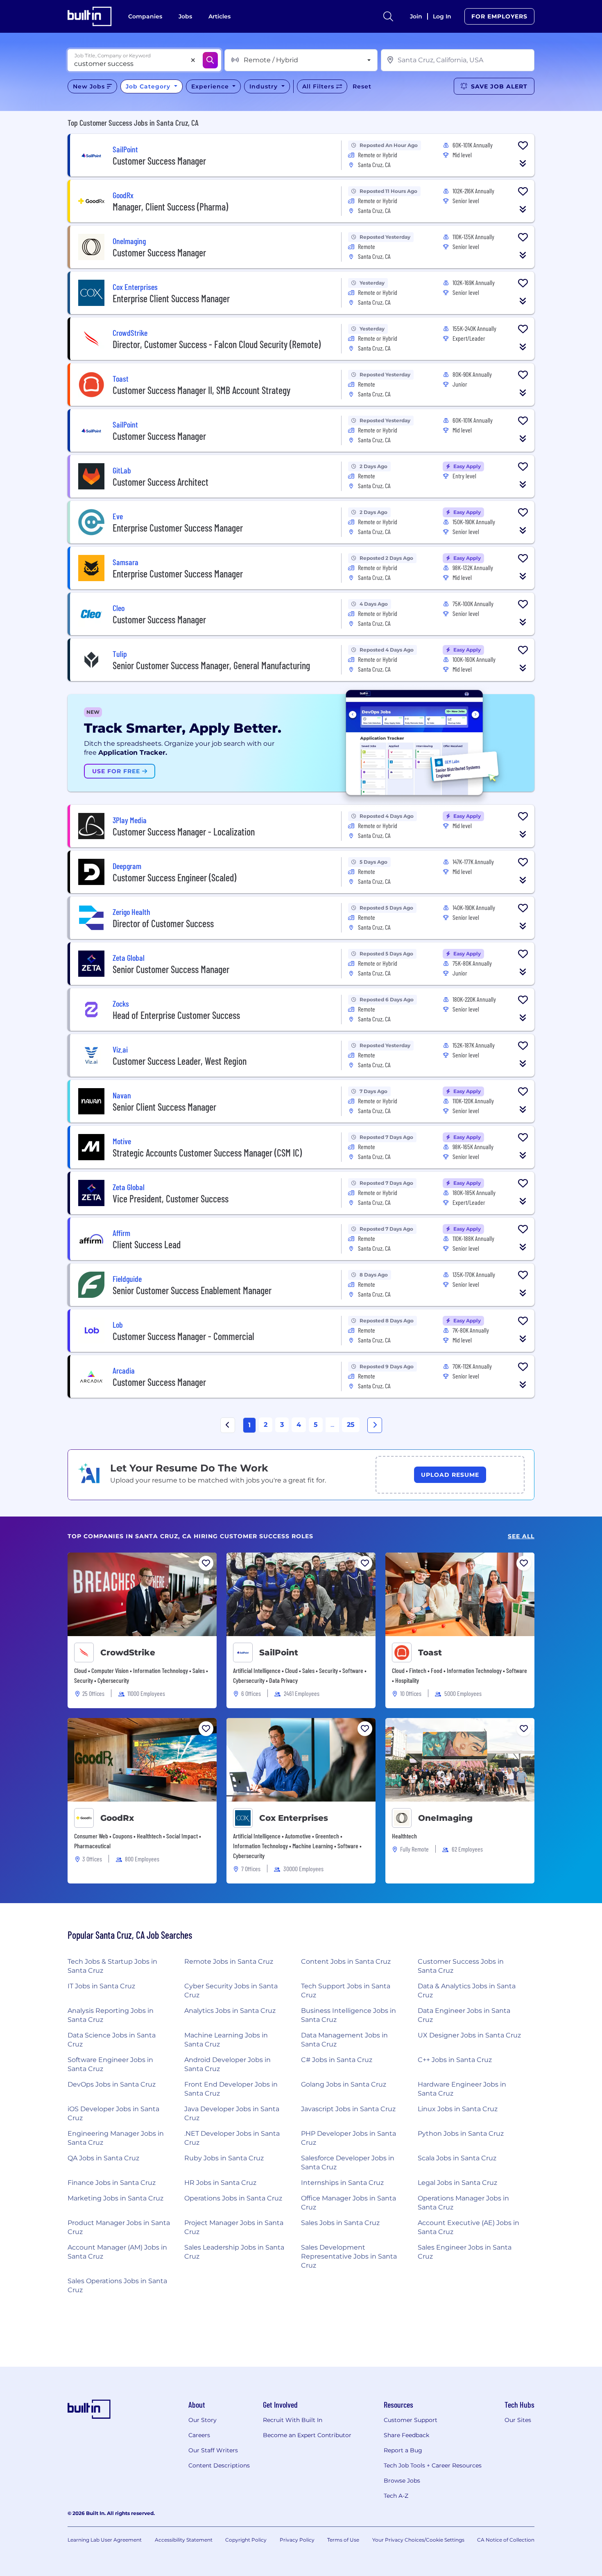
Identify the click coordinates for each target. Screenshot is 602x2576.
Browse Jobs (402, 2481)
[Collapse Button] (523, 163)
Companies (145, 16)
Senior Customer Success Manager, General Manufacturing (211, 665)
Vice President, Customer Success (171, 1199)
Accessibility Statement (184, 2540)
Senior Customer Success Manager (171, 969)
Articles (220, 16)
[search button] (388, 16)
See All (521, 1536)
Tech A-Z (396, 2496)
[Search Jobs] (210, 60)
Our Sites (518, 2420)
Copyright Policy (246, 2540)
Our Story (203, 2420)
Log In (442, 16)
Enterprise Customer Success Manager (178, 528)
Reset (362, 86)
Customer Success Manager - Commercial (183, 1336)
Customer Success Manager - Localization (184, 832)
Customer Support (411, 2420)
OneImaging (445, 1818)
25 (351, 1425)
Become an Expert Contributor (307, 2435)
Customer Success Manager (159, 161)
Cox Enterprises (294, 1818)
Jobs (185, 16)
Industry (265, 86)
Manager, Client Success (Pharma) (170, 207)
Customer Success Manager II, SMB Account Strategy (201, 390)
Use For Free (117, 771)
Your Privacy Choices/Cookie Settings (418, 2540)
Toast (430, 1652)
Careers (199, 2435)
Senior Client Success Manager (164, 1107)
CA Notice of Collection (506, 2540)
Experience (211, 86)
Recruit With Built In (293, 2420)
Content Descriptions (219, 2465)
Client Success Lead (147, 1244)
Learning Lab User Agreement (105, 2540)
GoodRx (117, 1818)
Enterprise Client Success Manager (171, 298)
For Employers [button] (499, 16)
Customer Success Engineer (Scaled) (174, 877)
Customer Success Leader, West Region (180, 1061)
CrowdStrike (128, 1652)
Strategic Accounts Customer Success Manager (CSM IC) (207, 1153)
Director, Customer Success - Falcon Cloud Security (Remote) (217, 344)
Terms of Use (343, 2540)
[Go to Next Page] (375, 1425)
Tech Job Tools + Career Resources (433, 2465)
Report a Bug (403, 2450)
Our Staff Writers (213, 2450)
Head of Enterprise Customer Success (176, 1015)
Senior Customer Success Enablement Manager (192, 1290)
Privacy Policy (297, 2540)
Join (416, 16)
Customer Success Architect (161, 482)
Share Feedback (406, 2435)
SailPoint (279, 1652)
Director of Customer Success (163, 923)
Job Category (149, 86)
